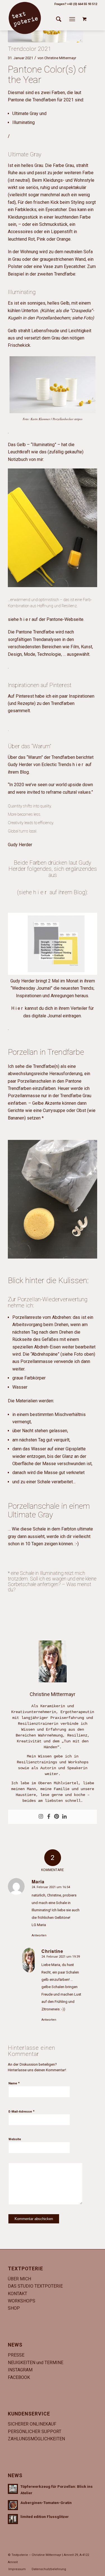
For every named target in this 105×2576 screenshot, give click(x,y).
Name (14, 2083)
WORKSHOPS (22, 2301)
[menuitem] (59, 19)
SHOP (14, 2308)
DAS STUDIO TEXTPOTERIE (35, 2286)
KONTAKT (17, 2294)
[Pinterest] (57, 1817)
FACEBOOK (19, 2377)
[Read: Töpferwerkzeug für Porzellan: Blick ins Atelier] (13, 2489)
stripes (78, 419)
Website (15, 2139)
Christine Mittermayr (60, 58)
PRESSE (16, 2355)
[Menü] (72, 19)
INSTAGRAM (20, 2370)
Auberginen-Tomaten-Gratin (46, 2503)
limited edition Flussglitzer (45, 2517)
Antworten (39, 1935)
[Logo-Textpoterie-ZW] (25, 18)
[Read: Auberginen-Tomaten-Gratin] (13, 2505)
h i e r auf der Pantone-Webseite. (52, 619)
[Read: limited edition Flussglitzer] (13, 2519)
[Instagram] (41, 1817)
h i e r (41, 892)
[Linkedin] (64, 1817)
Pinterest (60, 685)
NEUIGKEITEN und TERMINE (36, 2363)
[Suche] (59, 19)
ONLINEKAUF (43, 2424)
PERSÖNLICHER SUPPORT (35, 2432)
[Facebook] (49, 1817)
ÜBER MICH (19, 2279)
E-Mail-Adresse (21, 2111)
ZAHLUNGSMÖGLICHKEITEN (36, 2439)
